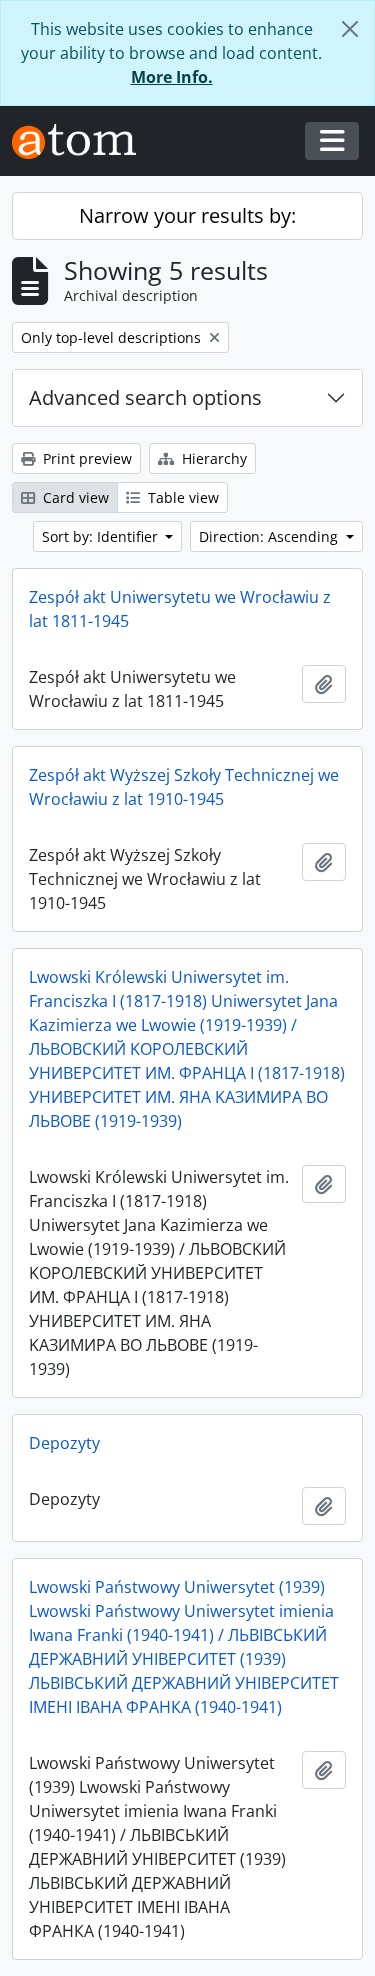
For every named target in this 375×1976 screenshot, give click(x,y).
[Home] (82, 141)
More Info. (172, 77)
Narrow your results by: (187, 215)
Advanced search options (145, 397)
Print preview (85, 458)
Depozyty (64, 1443)
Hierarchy (212, 458)
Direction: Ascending (270, 536)
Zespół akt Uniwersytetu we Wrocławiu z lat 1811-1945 (180, 609)
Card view (74, 497)
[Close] (350, 29)
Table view (181, 497)
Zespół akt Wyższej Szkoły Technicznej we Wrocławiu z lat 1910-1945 (184, 787)
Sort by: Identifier (102, 536)
